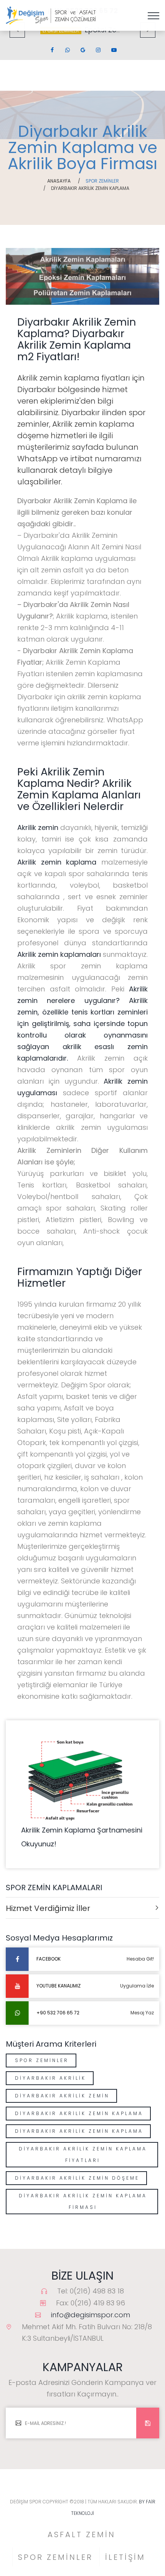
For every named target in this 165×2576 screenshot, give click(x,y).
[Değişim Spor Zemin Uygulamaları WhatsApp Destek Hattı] (67, 50)
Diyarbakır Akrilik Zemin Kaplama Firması (83, 2201)
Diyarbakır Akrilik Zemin (62, 2096)
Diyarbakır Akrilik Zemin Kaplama (79, 2113)
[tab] (82, 1908)
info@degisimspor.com (91, 2315)
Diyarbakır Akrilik (50, 2078)
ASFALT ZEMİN (82, 2534)
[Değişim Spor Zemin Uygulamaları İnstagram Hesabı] (98, 50)
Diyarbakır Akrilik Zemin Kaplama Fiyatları (83, 2154)
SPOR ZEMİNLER (55, 2557)
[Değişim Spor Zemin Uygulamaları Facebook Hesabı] (52, 50)
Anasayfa (59, 181)
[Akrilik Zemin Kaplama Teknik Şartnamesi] (82, 1779)
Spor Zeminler (42, 2060)
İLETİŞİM (125, 2557)
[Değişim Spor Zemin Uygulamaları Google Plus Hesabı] (82, 50)
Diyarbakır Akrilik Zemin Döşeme (77, 2178)
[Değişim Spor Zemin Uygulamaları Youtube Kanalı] (113, 50)
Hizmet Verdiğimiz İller (48, 1908)
